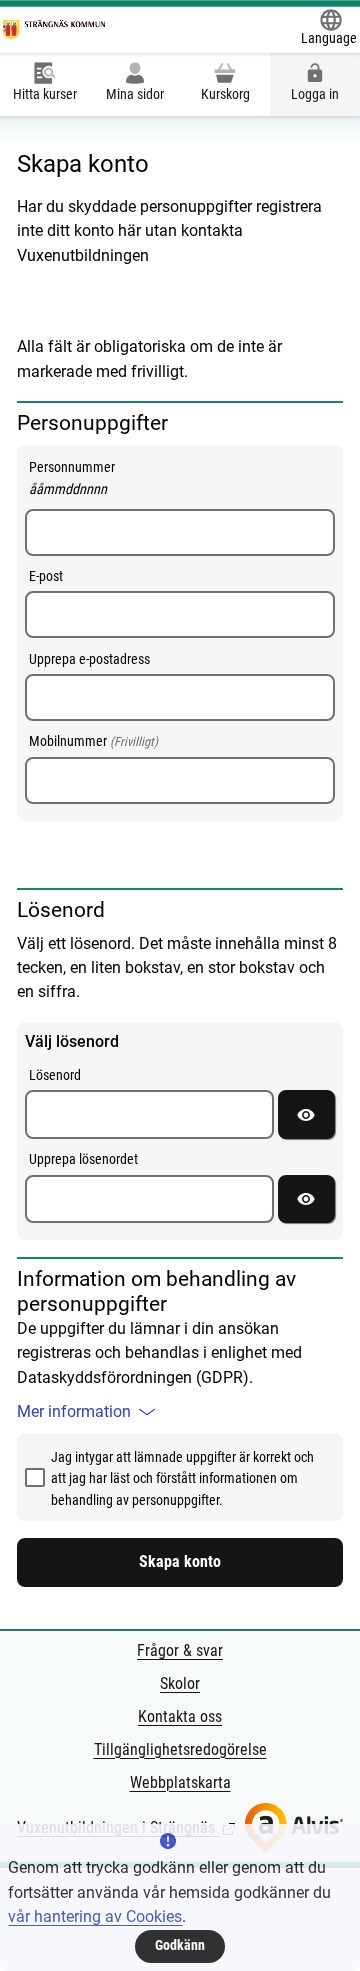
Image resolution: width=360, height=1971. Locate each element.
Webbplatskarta (180, 1782)
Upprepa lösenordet (83, 1159)
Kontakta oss (180, 1716)
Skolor (180, 1683)
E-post (46, 576)
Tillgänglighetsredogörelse (180, 1749)
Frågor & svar (180, 1650)
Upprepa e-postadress (89, 659)
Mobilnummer (93, 741)
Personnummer (95, 477)
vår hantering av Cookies (95, 1916)
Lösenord (55, 1075)
